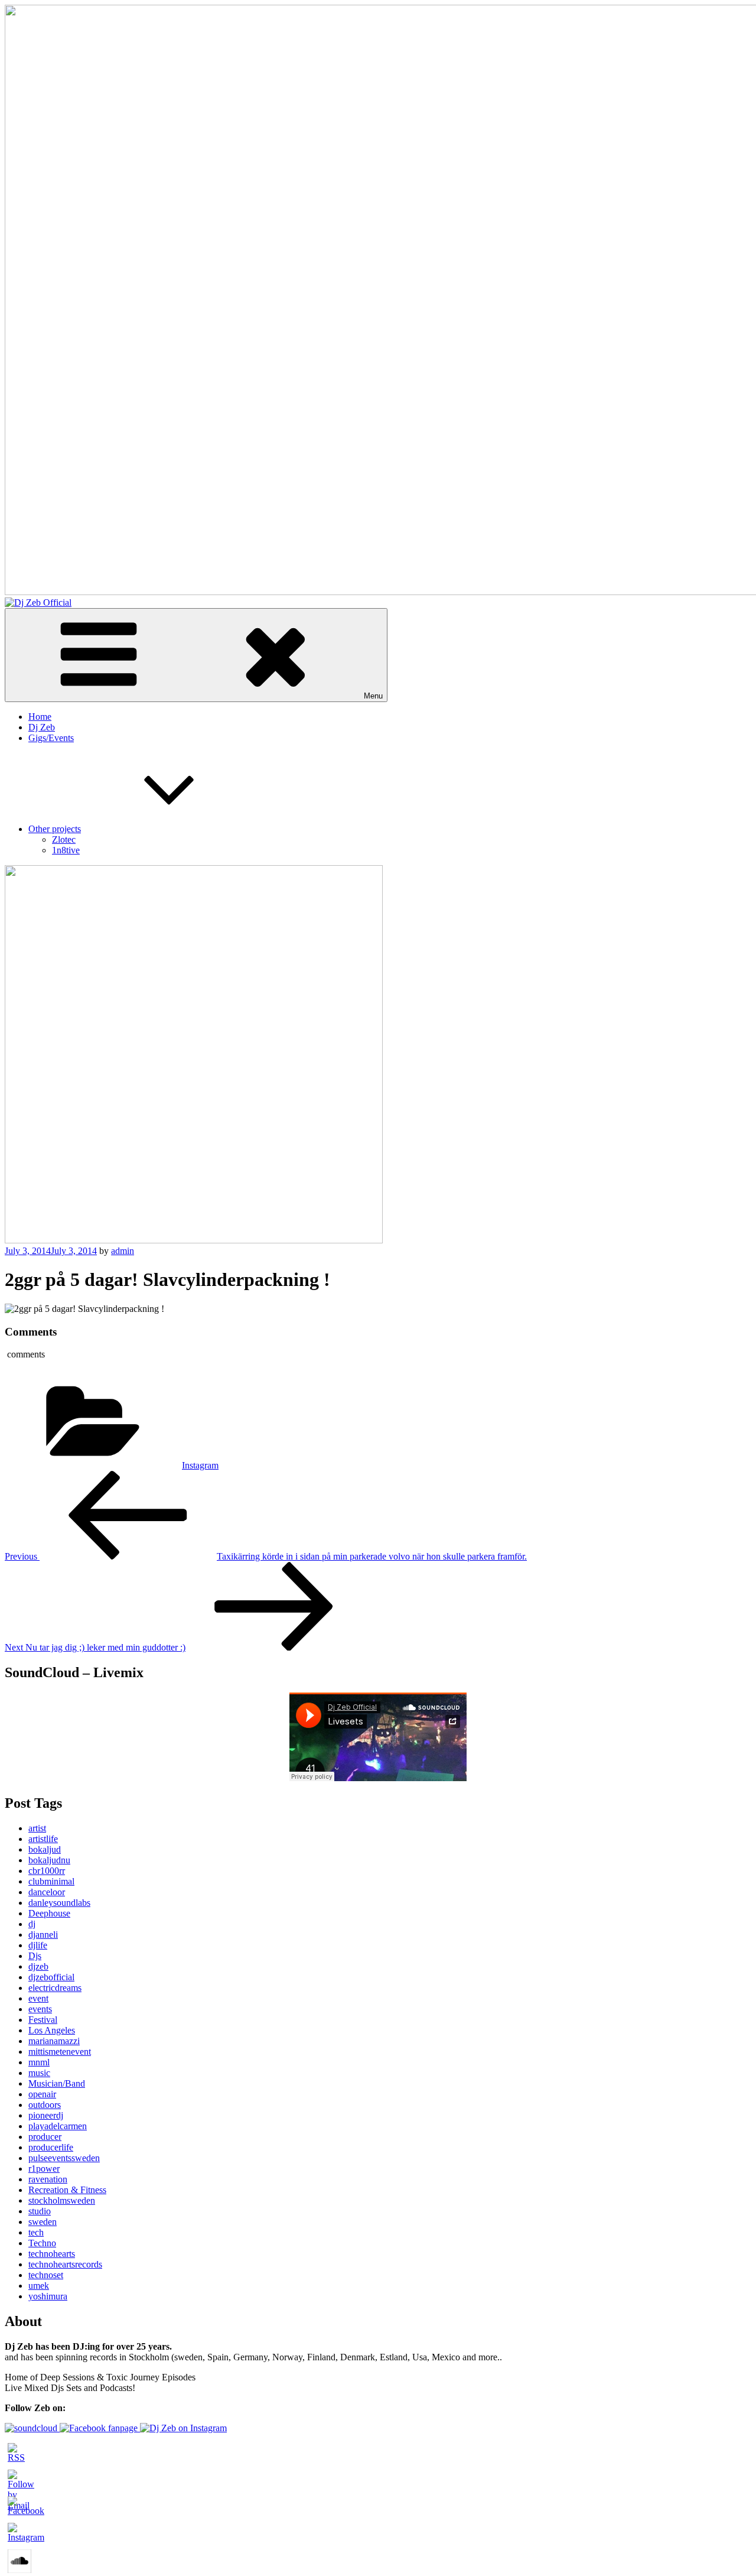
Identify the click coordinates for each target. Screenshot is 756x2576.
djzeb (38, 1966)
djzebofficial (51, 1977)
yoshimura (48, 2296)
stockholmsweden (62, 2200)
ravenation (48, 2179)
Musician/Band (57, 2083)
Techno (42, 2243)
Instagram (200, 1465)
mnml (39, 2062)
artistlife (43, 1839)
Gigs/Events (51, 738)
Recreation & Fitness (67, 2190)
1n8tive (66, 850)
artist (37, 1828)
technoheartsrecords (65, 2264)
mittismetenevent (60, 2052)
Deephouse (49, 1913)
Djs (35, 1956)
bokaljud (45, 1849)
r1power (44, 2169)
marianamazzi (54, 2041)
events (40, 2009)
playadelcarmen (58, 2126)
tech (36, 2232)
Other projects (55, 829)
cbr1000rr (47, 1871)
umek (39, 2286)
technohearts (52, 2254)
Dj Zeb (42, 727)
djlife (38, 1945)
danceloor (47, 1892)
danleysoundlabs (59, 1903)
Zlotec (64, 839)
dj (32, 1924)
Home (40, 717)
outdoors (45, 2105)
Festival (43, 2020)
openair (42, 2094)
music (39, 2073)
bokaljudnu (49, 1860)
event (38, 1998)
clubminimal (51, 1881)
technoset (46, 2275)
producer (45, 2137)
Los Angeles (52, 2030)
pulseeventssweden (64, 2158)
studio (40, 2211)
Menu (373, 696)
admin (123, 1251)
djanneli (43, 1935)
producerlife (51, 2147)
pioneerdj (46, 2115)
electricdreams (55, 1988)
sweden (43, 2222)
